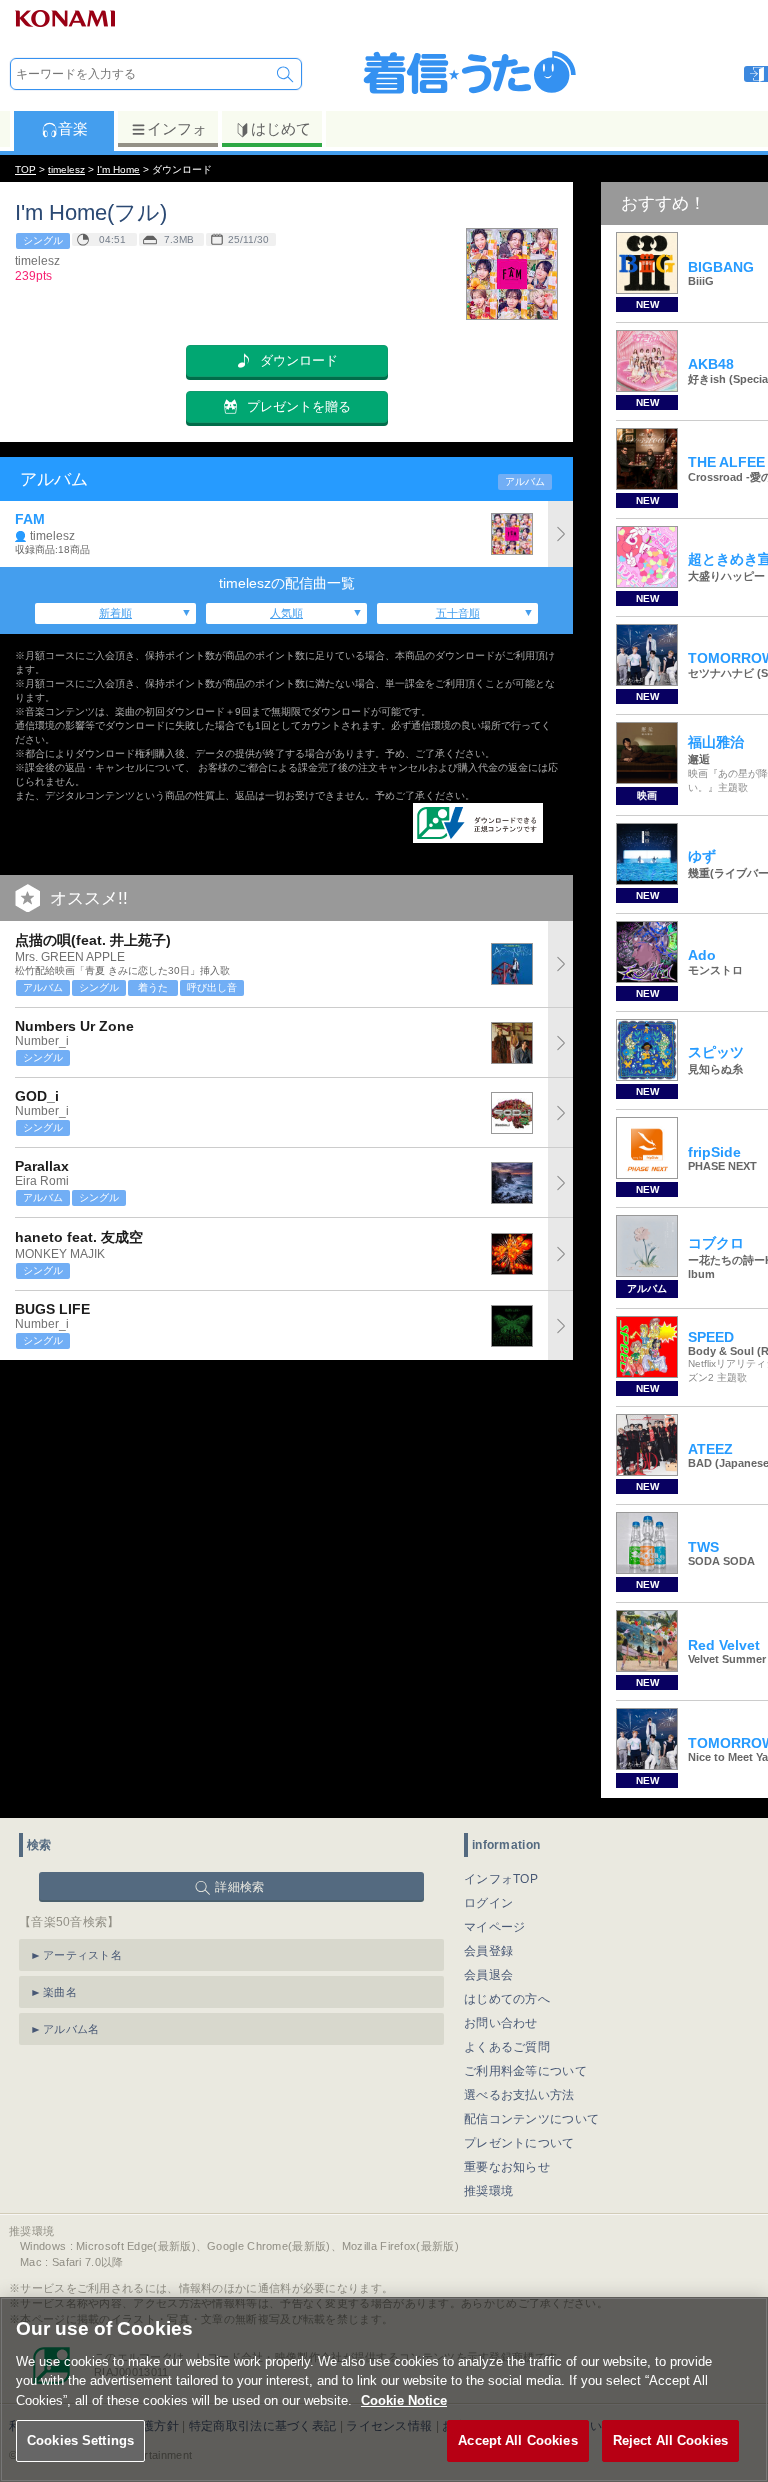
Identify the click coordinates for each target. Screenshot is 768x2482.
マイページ (495, 1927)
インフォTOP (501, 1879)
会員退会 (488, 1975)
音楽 (73, 128)
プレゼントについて (519, 2143)
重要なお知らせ (507, 2167)
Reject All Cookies (670, 2440)
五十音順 (458, 613)
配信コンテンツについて (531, 2119)
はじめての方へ (507, 1999)
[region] (384, 2389)
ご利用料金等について (525, 2071)
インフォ (177, 128)
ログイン (488, 1903)
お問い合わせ (501, 2023)
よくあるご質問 (507, 2047)
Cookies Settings (80, 2440)
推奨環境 (488, 2191)
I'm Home (118, 169)
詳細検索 (239, 1887)
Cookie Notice (404, 2400)
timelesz (66, 169)
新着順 (115, 613)
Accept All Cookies (517, 2440)
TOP (25, 169)
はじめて (281, 128)
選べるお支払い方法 (519, 2095)
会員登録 (488, 1951)
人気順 (286, 613)
